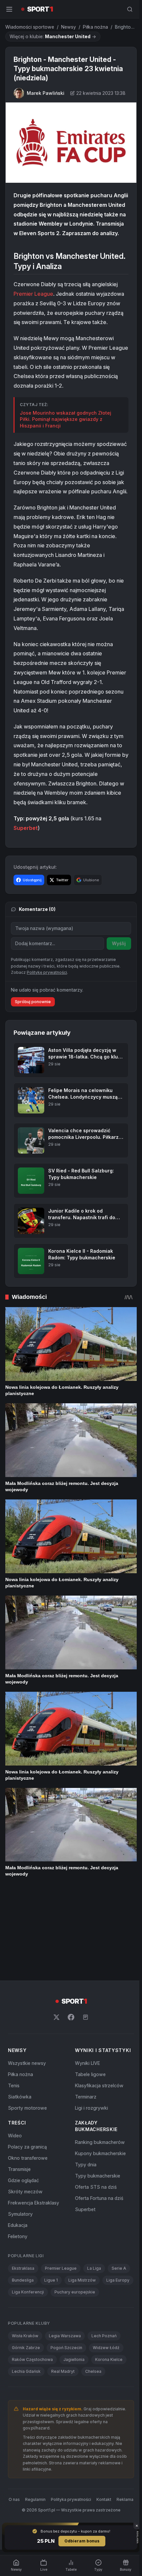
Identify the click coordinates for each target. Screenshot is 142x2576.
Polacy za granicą (27, 2103)
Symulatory (20, 2170)
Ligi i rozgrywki (90, 2064)
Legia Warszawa (65, 2304)
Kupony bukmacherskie (99, 2110)
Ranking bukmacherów (99, 2098)
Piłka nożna (95, 27)
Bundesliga (23, 2236)
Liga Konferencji (62, 2248)
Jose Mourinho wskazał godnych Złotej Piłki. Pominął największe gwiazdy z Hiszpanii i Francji (66, 427)
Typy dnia (84, 2121)
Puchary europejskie (32, 2260)
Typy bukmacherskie (96, 2132)
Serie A (119, 2224)
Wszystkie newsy (27, 2019)
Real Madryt (63, 2339)
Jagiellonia (74, 2328)
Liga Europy (23, 2248)
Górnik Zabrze (26, 2316)
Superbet (26, 845)
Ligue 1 (51, 2236)
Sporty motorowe (27, 2064)
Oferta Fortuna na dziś (98, 2154)
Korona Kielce (109, 2328)
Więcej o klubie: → (53, 36)
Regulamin (45, 2467)
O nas (24, 2467)
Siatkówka (20, 2053)
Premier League (33, 302)
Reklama (70, 2475)
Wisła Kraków (25, 2304)
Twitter (62, 897)
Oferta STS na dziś (94, 2143)
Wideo (15, 2092)
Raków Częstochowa (32, 2328)
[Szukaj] (127, 9)
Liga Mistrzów (82, 2236)
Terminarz (84, 2053)
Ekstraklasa (23, 2224)
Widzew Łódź (106, 2316)
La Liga (94, 2224)
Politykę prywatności (47, 1013)
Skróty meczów (25, 2148)
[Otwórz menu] (9, 9)
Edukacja (18, 2181)
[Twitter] (55, 1973)
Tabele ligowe (89, 2030)
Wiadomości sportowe (30, 27)
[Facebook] (70, 1973)
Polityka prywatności (81, 2467)
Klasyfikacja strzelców (98, 2042)
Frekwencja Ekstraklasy (34, 2159)
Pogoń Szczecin (66, 2316)
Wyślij (116, 961)
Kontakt (114, 2467)
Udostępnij (32, 897)
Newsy (69, 27)
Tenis (14, 2042)
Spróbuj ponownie (33, 1042)
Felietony (18, 2192)
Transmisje (19, 2125)
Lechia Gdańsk (26, 2339)
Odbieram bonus (81, 2541)
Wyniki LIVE (86, 2019)
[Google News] (84, 1973)
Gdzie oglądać (23, 2137)
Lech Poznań (104, 2304)
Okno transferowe (28, 2114)
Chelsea (93, 2339)
